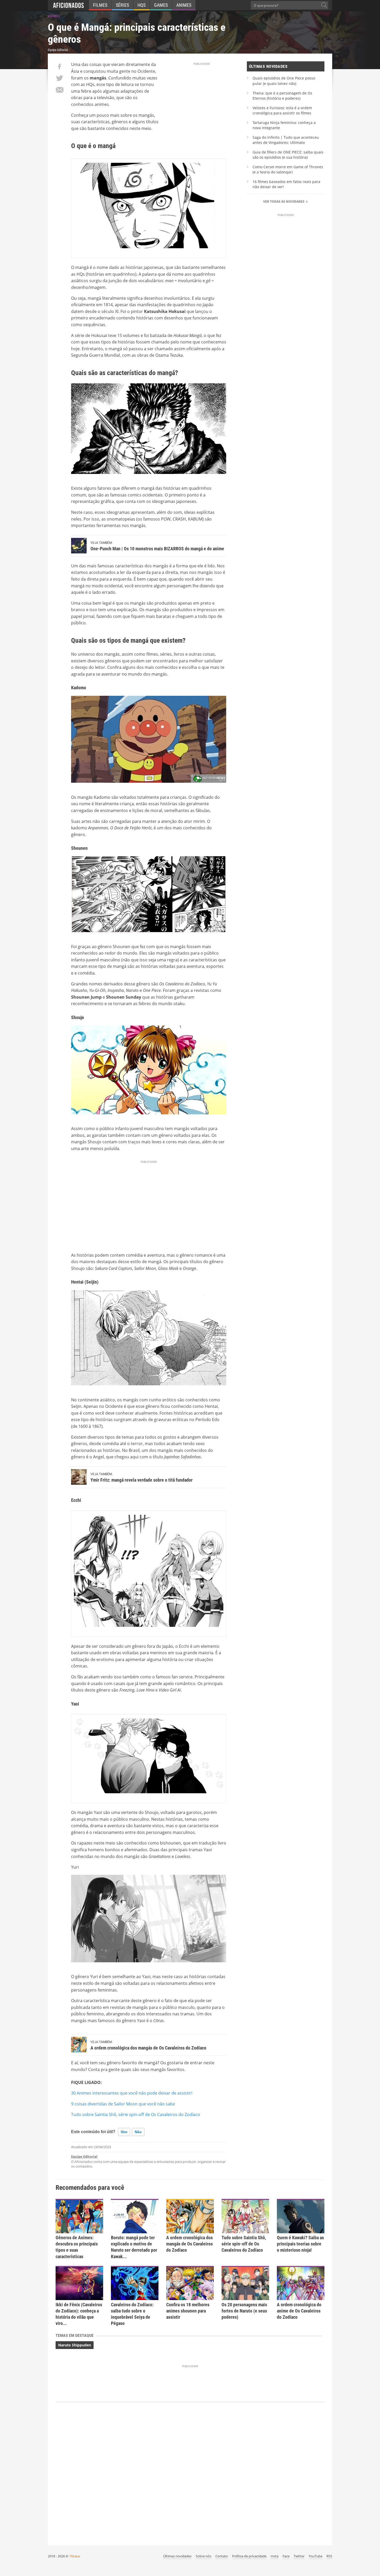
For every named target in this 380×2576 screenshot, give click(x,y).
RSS (329, 2556)
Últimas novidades (177, 2556)
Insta (275, 2556)
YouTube (316, 2556)
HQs (142, 5)
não (138, 2132)
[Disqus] (190, 2471)
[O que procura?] (324, 5)
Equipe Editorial (84, 2156)
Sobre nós (203, 2556)
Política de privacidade (249, 2556)
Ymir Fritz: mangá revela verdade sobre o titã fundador (142, 1480)
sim (124, 2132)
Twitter (299, 2556)
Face (286, 2556)
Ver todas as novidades (284, 202)
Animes (184, 5)
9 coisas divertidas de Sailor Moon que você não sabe (123, 2104)
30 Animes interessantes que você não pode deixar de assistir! (132, 2093)
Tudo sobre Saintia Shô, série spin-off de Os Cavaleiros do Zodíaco (136, 2114)
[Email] (59, 90)
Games (161, 5)
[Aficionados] (68, 5)
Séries (122, 5)
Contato (222, 2556)
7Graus (75, 2556)
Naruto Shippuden (75, 2345)
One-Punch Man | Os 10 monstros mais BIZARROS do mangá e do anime (157, 549)
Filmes (100, 5)
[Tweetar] (59, 78)
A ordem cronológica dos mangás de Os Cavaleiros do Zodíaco (148, 2048)
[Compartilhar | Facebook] (59, 67)
